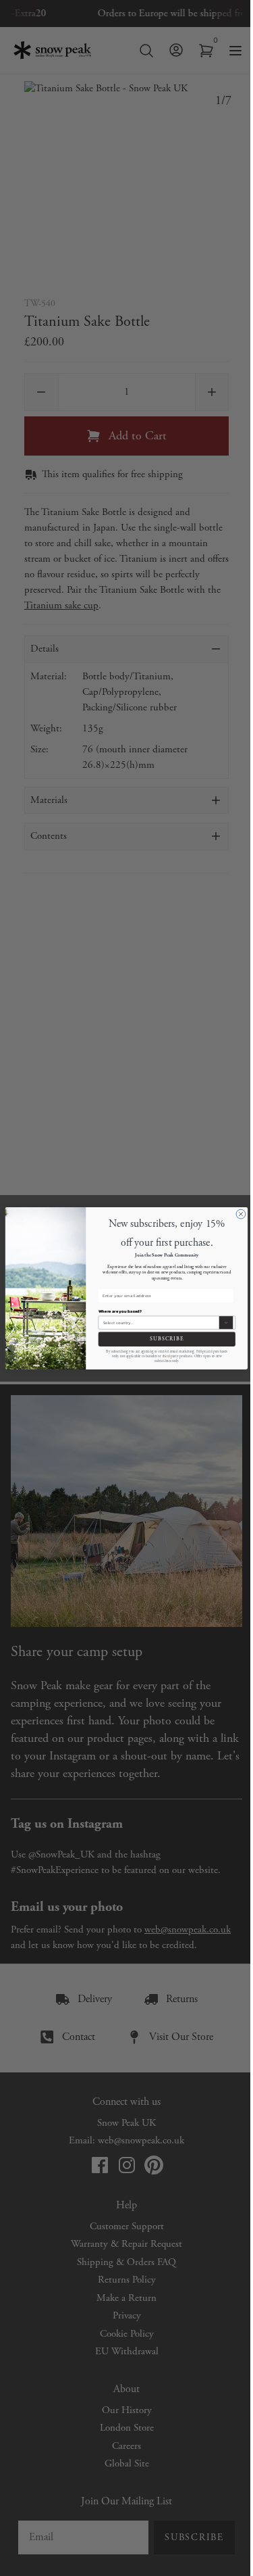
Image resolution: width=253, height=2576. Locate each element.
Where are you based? (120, 1311)
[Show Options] (226, 1322)
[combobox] (160, 1322)
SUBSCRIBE (167, 1339)
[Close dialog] (241, 1214)
